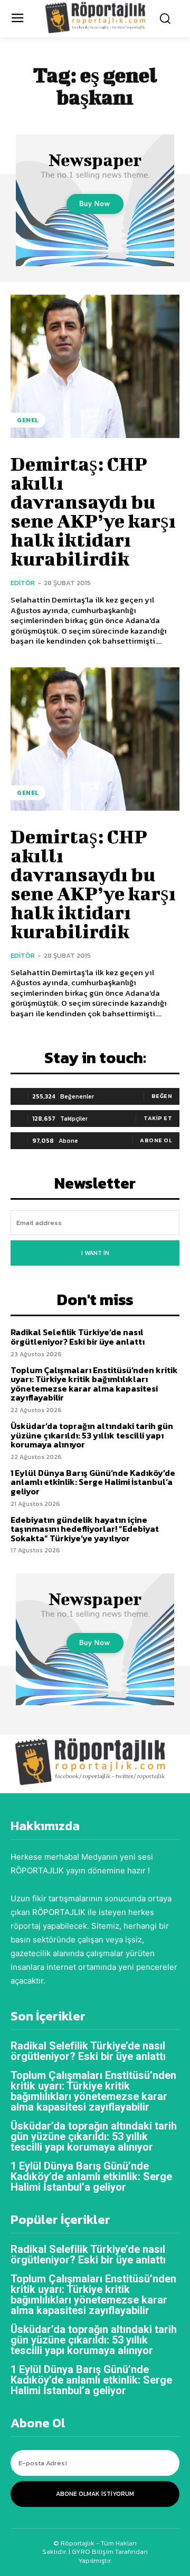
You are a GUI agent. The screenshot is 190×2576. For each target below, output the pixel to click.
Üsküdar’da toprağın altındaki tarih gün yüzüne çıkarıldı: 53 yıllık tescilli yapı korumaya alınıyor (92, 1435)
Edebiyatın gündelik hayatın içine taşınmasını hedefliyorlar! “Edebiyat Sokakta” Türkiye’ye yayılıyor (85, 1529)
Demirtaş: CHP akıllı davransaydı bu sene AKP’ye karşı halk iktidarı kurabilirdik (93, 511)
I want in (95, 1253)
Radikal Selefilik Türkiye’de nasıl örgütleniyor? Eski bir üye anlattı (78, 1337)
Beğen (162, 1096)
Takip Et (158, 1118)
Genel (28, 420)
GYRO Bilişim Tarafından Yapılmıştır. (109, 2556)
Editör (23, 583)
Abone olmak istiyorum (95, 2494)
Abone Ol (156, 1140)
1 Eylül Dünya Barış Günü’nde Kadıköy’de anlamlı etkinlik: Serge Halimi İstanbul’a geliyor (93, 1482)
